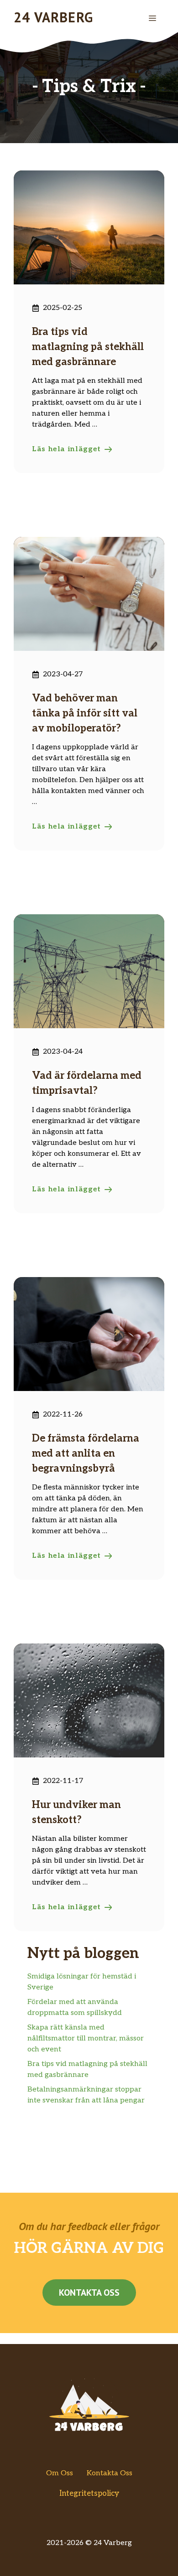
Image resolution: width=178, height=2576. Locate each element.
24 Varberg (53, 17)
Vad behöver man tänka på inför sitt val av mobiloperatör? (85, 713)
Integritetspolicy (89, 2494)
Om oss (60, 2473)
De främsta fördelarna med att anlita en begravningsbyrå (86, 1453)
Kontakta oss (89, 2293)
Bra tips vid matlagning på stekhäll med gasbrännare (88, 347)
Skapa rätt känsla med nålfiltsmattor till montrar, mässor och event (86, 2038)
